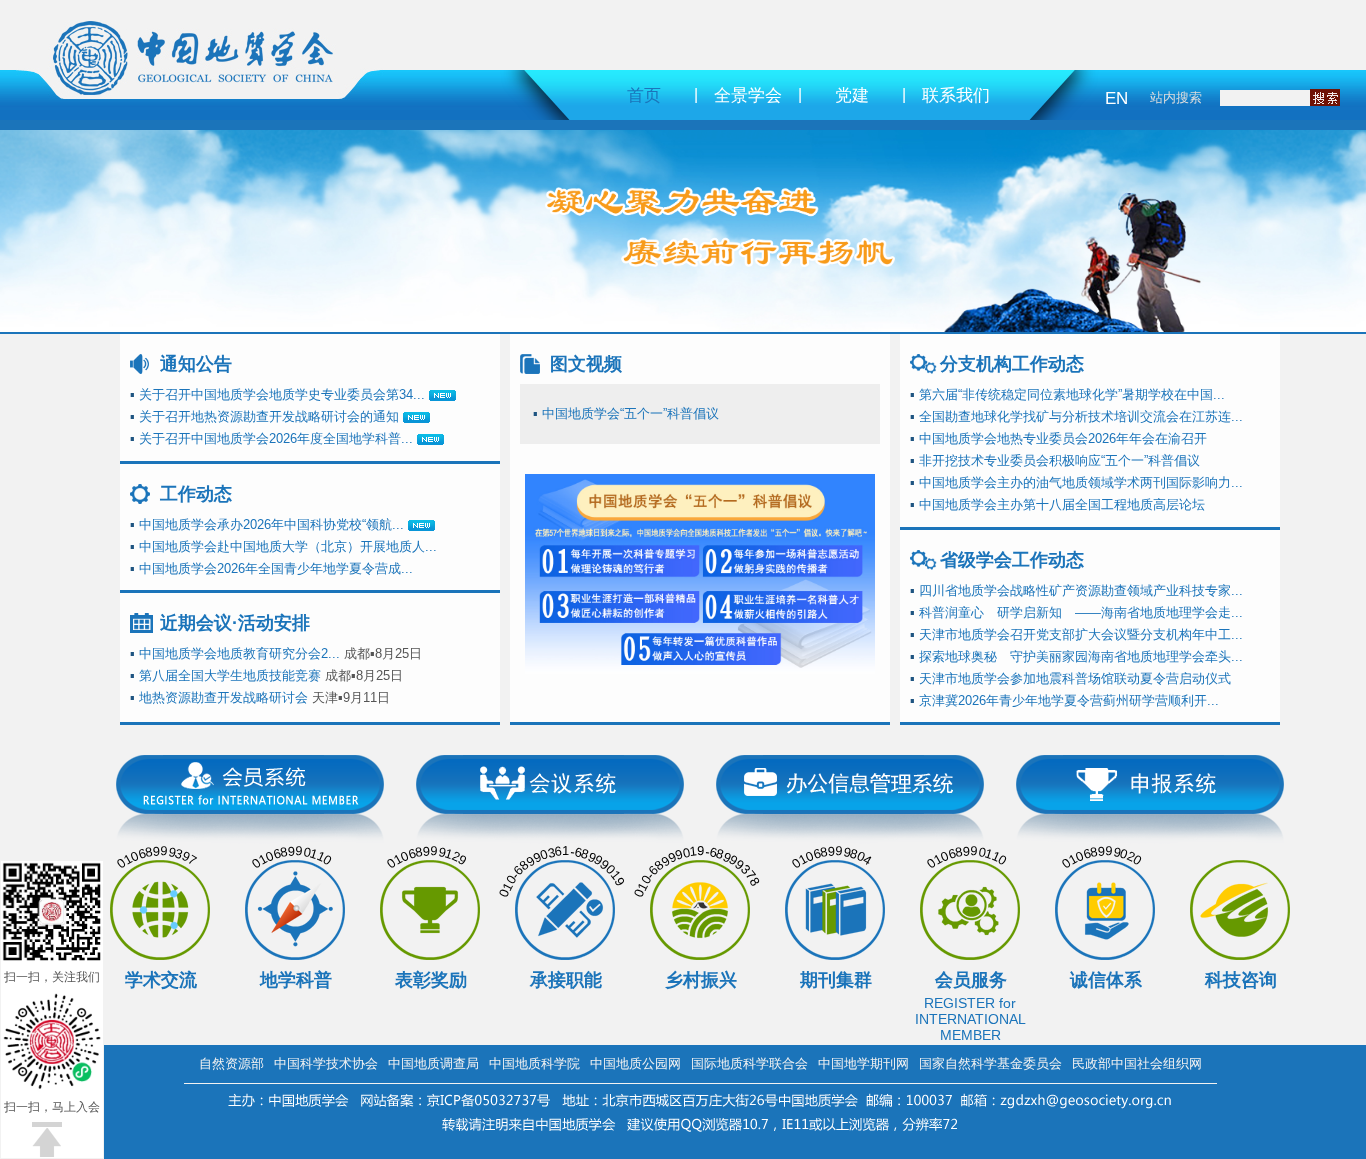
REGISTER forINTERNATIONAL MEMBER (970, 1019)
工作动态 (196, 494)
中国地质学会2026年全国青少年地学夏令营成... (276, 568)
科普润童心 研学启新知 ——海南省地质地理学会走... (1081, 612)
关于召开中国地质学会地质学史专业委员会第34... (282, 394)
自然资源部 (231, 1063)
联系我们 (956, 95)
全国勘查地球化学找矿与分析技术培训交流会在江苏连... (1081, 416)
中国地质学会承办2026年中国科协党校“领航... (271, 524)
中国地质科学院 (534, 1063)
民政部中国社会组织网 (1137, 1063)
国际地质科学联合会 (749, 1063)
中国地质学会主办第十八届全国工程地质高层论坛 (1062, 504)
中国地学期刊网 (863, 1063)
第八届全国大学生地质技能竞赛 (230, 675)
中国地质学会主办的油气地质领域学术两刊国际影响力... (1081, 482)
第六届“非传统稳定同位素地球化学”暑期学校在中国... (1072, 394)
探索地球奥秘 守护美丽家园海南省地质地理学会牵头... (1081, 656)
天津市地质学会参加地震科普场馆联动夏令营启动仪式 (1075, 678)
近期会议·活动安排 (235, 623)
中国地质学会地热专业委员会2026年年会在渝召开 (1063, 438)
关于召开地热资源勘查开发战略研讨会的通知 (269, 416)
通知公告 (196, 364)
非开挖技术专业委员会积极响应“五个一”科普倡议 (1059, 460)
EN (1116, 98)
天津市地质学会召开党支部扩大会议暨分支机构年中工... (1081, 634)
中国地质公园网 (635, 1063)
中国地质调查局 (433, 1063)
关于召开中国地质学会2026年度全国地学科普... (276, 438)
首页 (644, 95)
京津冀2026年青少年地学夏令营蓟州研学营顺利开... (1069, 700)
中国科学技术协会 (326, 1063)
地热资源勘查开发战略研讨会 (223, 697)
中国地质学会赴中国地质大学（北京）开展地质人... (288, 546)
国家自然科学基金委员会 (990, 1063)
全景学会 (748, 95)
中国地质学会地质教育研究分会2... (239, 653)
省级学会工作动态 (1012, 560)
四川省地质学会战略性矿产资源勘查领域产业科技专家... (1081, 590)
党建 (852, 95)
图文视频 (586, 364)
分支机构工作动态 (1012, 364)
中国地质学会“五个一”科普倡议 (630, 413)
